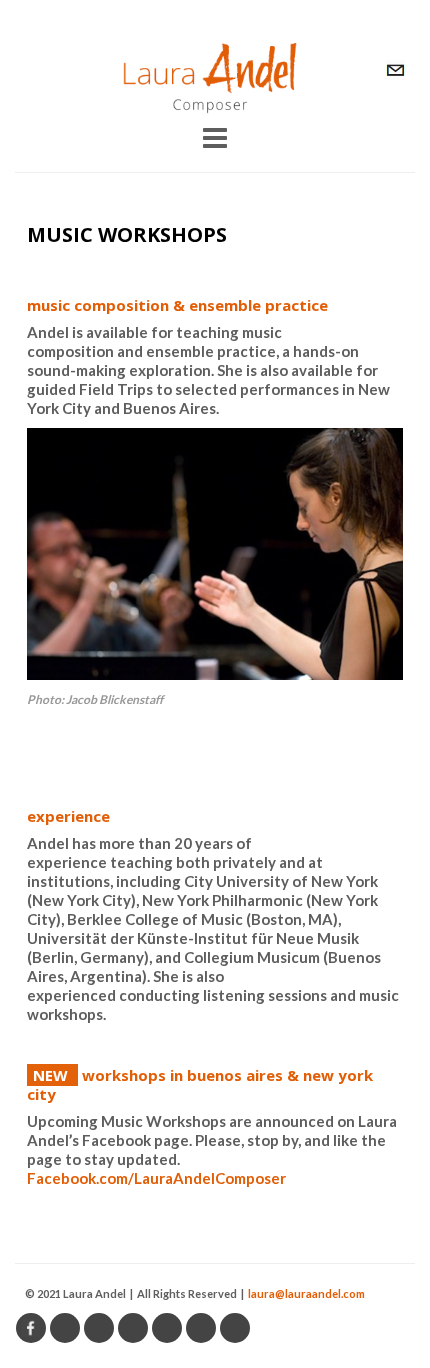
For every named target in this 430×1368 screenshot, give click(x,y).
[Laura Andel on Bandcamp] (99, 1328)
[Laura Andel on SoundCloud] (65, 1328)
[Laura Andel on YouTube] (167, 1328)
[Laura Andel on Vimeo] (133, 1328)
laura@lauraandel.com (306, 1293)
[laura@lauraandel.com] (395, 70)
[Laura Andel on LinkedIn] (201, 1328)
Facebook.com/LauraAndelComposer (156, 1178)
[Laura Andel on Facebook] (31, 1328)
